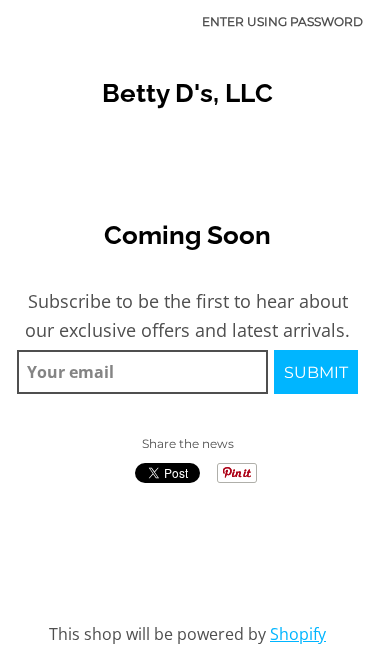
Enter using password (282, 21)
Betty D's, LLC (187, 93)
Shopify (298, 634)
